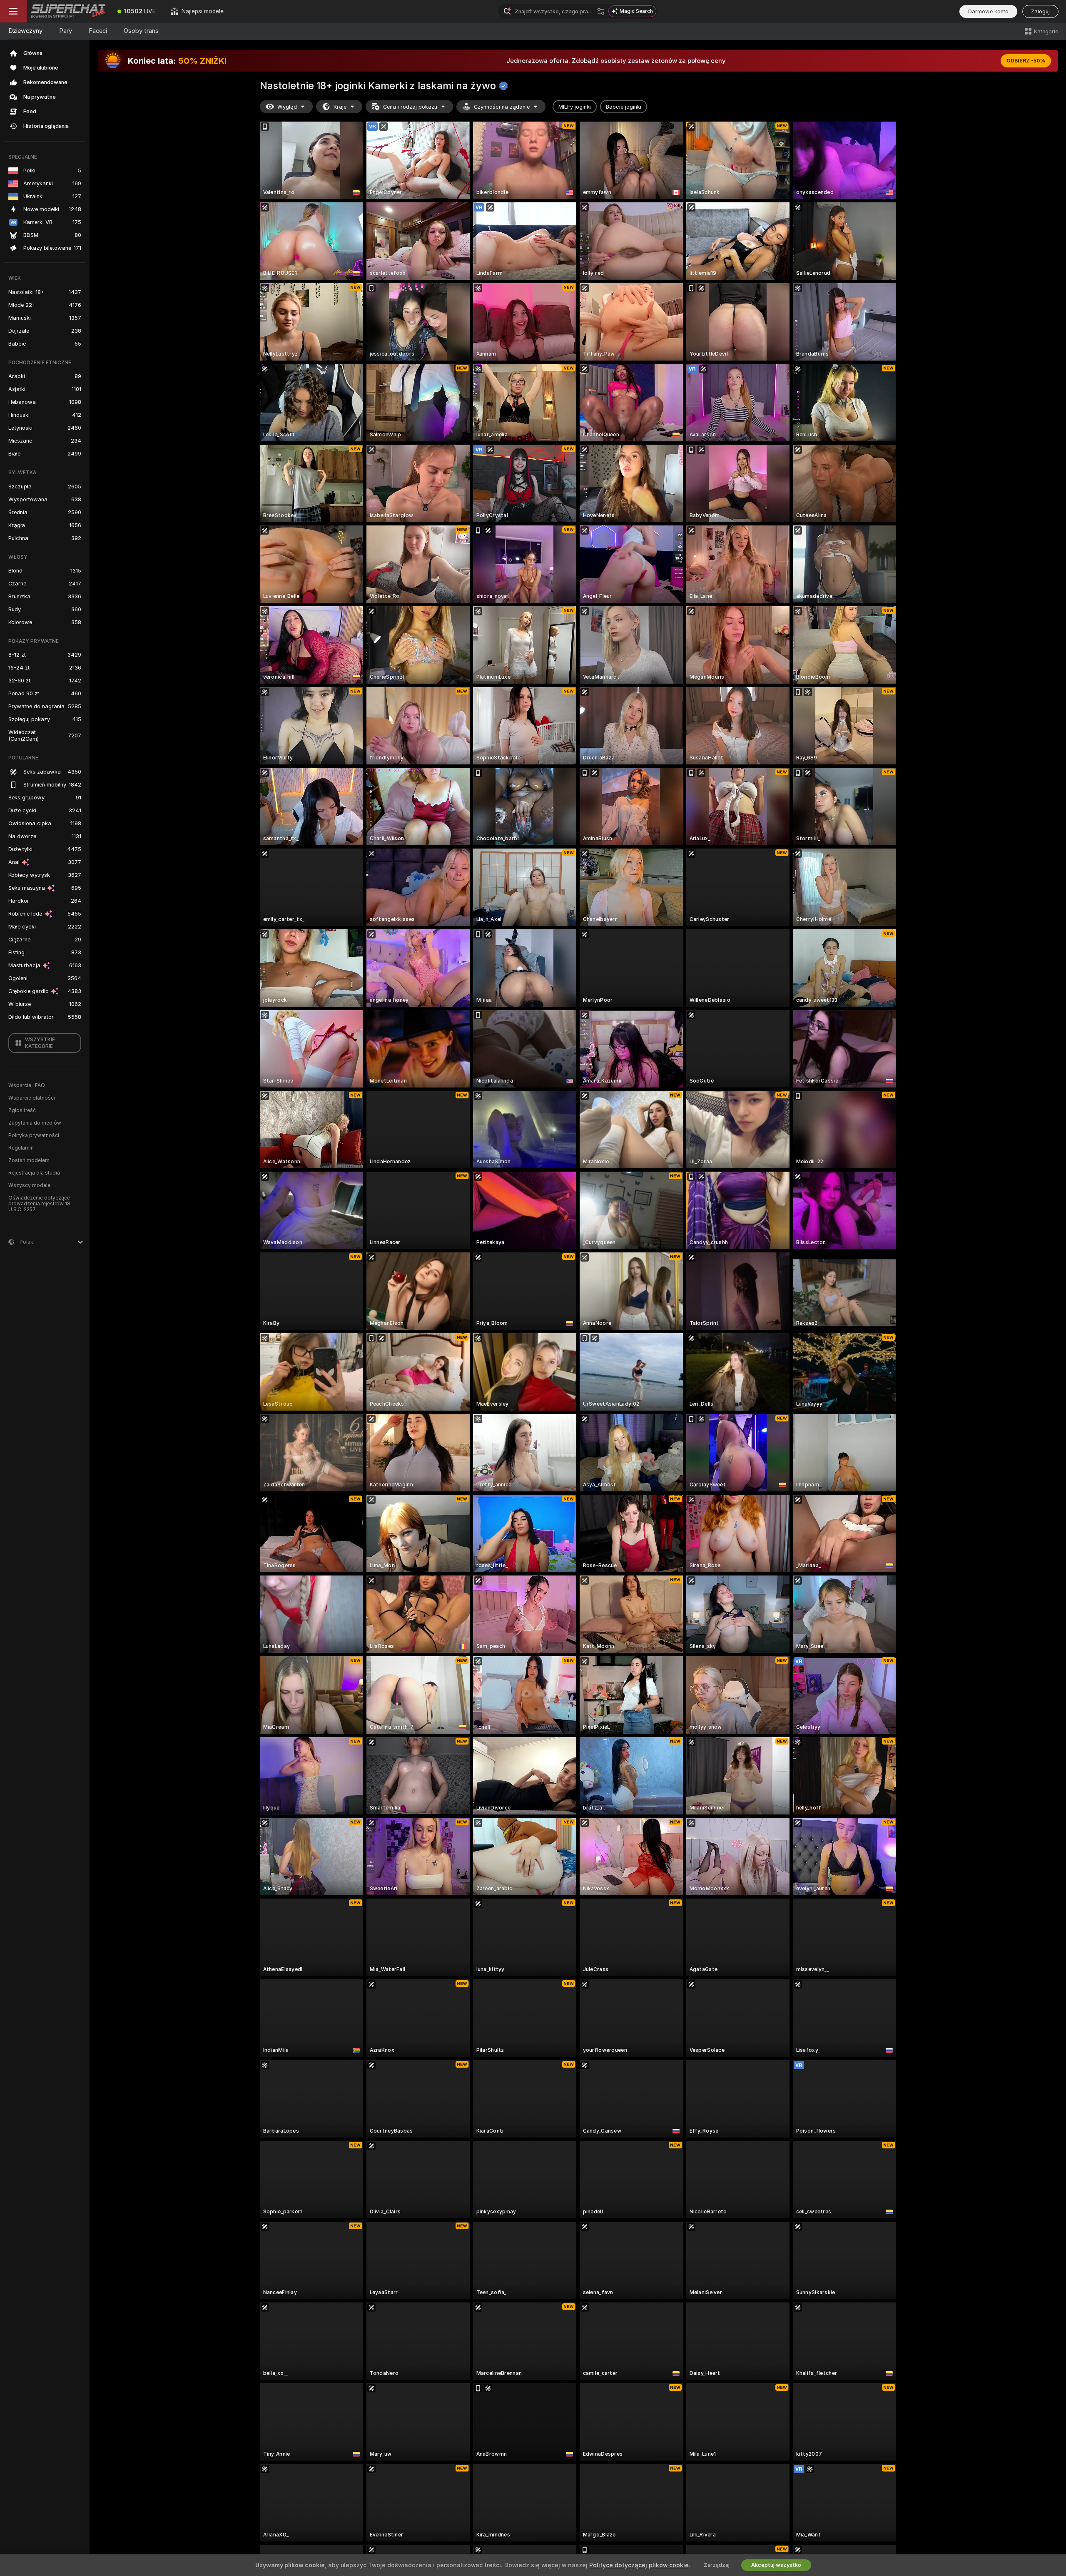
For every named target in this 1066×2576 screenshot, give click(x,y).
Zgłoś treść (22, 1110)
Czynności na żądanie (502, 107)
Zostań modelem (29, 1160)
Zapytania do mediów (35, 1123)
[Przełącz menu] (13, 11)
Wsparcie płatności (32, 1098)
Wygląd (287, 107)
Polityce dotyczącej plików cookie (639, 2565)
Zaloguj (1040, 11)
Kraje (340, 107)
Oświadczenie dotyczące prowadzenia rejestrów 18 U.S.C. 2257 (39, 1204)
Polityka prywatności (34, 1135)
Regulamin (21, 1148)
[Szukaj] (601, 11)
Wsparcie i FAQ (27, 1085)
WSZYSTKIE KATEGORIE (40, 1043)
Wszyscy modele (29, 1185)
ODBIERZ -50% (1026, 61)
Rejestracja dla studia (34, 1173)
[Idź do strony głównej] (68, 11)
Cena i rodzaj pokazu (410, 107)
